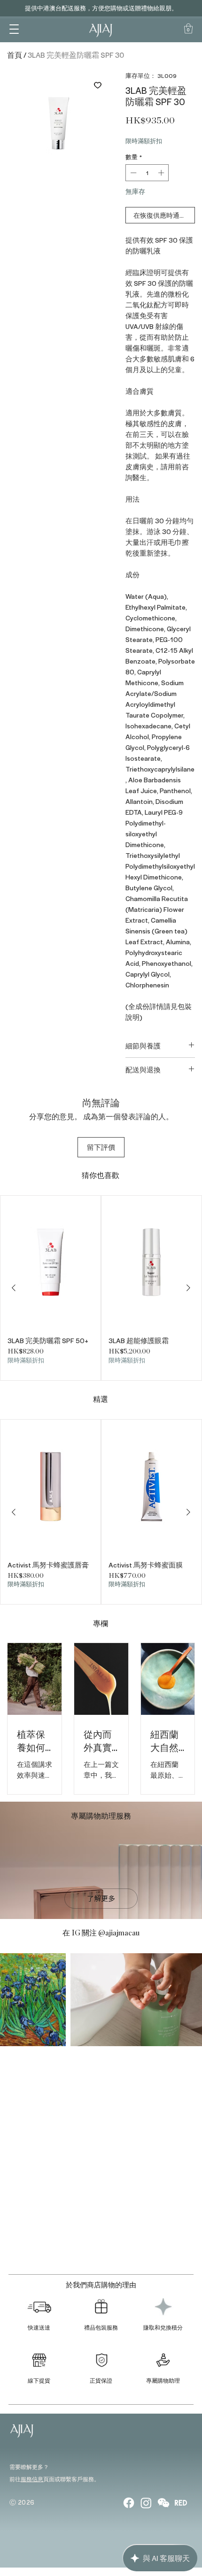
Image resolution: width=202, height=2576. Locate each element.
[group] (101, 1288)
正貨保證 (101, 2380)
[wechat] (163, 2503)
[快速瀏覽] (50, 1262)
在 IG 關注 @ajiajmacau (101, 1933)
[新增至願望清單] (97, 85)
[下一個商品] (188, 1288)
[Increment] (162, 173)
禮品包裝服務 (101, 2327)
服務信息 (32, 2479)
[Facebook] (129, 2503)
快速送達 (39, 2327)
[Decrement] (132, 173)
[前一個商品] (14, 1288)
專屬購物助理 (163, 2380)
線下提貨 (39, 2380)
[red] (181, 2503)
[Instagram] (146, 2503)
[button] (14, 28)
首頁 (15, 55)
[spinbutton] (147, 173)
